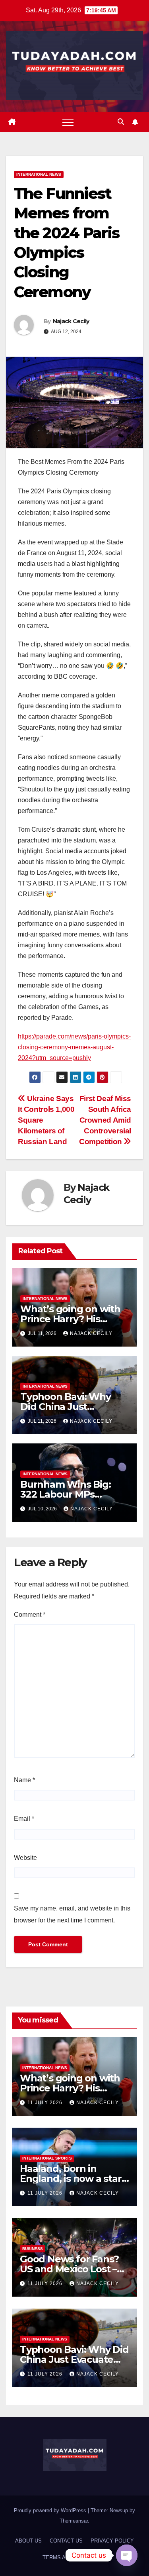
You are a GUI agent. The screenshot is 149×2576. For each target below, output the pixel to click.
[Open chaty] (127, 2555)
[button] (121, 122)
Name (24, 1780)
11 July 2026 (46, 2103)
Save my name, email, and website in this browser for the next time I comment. (72, 1914)
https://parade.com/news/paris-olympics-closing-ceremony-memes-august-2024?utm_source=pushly (74, 1047)
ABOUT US (28, 2541)
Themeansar (74, 2521)
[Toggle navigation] (68, 122)
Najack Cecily (71, 321)
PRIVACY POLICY (112, 2541)
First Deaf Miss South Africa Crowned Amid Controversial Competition (105, 1120)
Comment (30, 1615)
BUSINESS (33, 2249)
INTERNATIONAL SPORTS (47, 2158)
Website (25, 1858)
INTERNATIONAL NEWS (39, 174)
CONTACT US (66, 2541)
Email (24, 1819)
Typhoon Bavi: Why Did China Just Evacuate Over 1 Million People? (74, 2359)
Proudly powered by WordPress (51, 2510)
